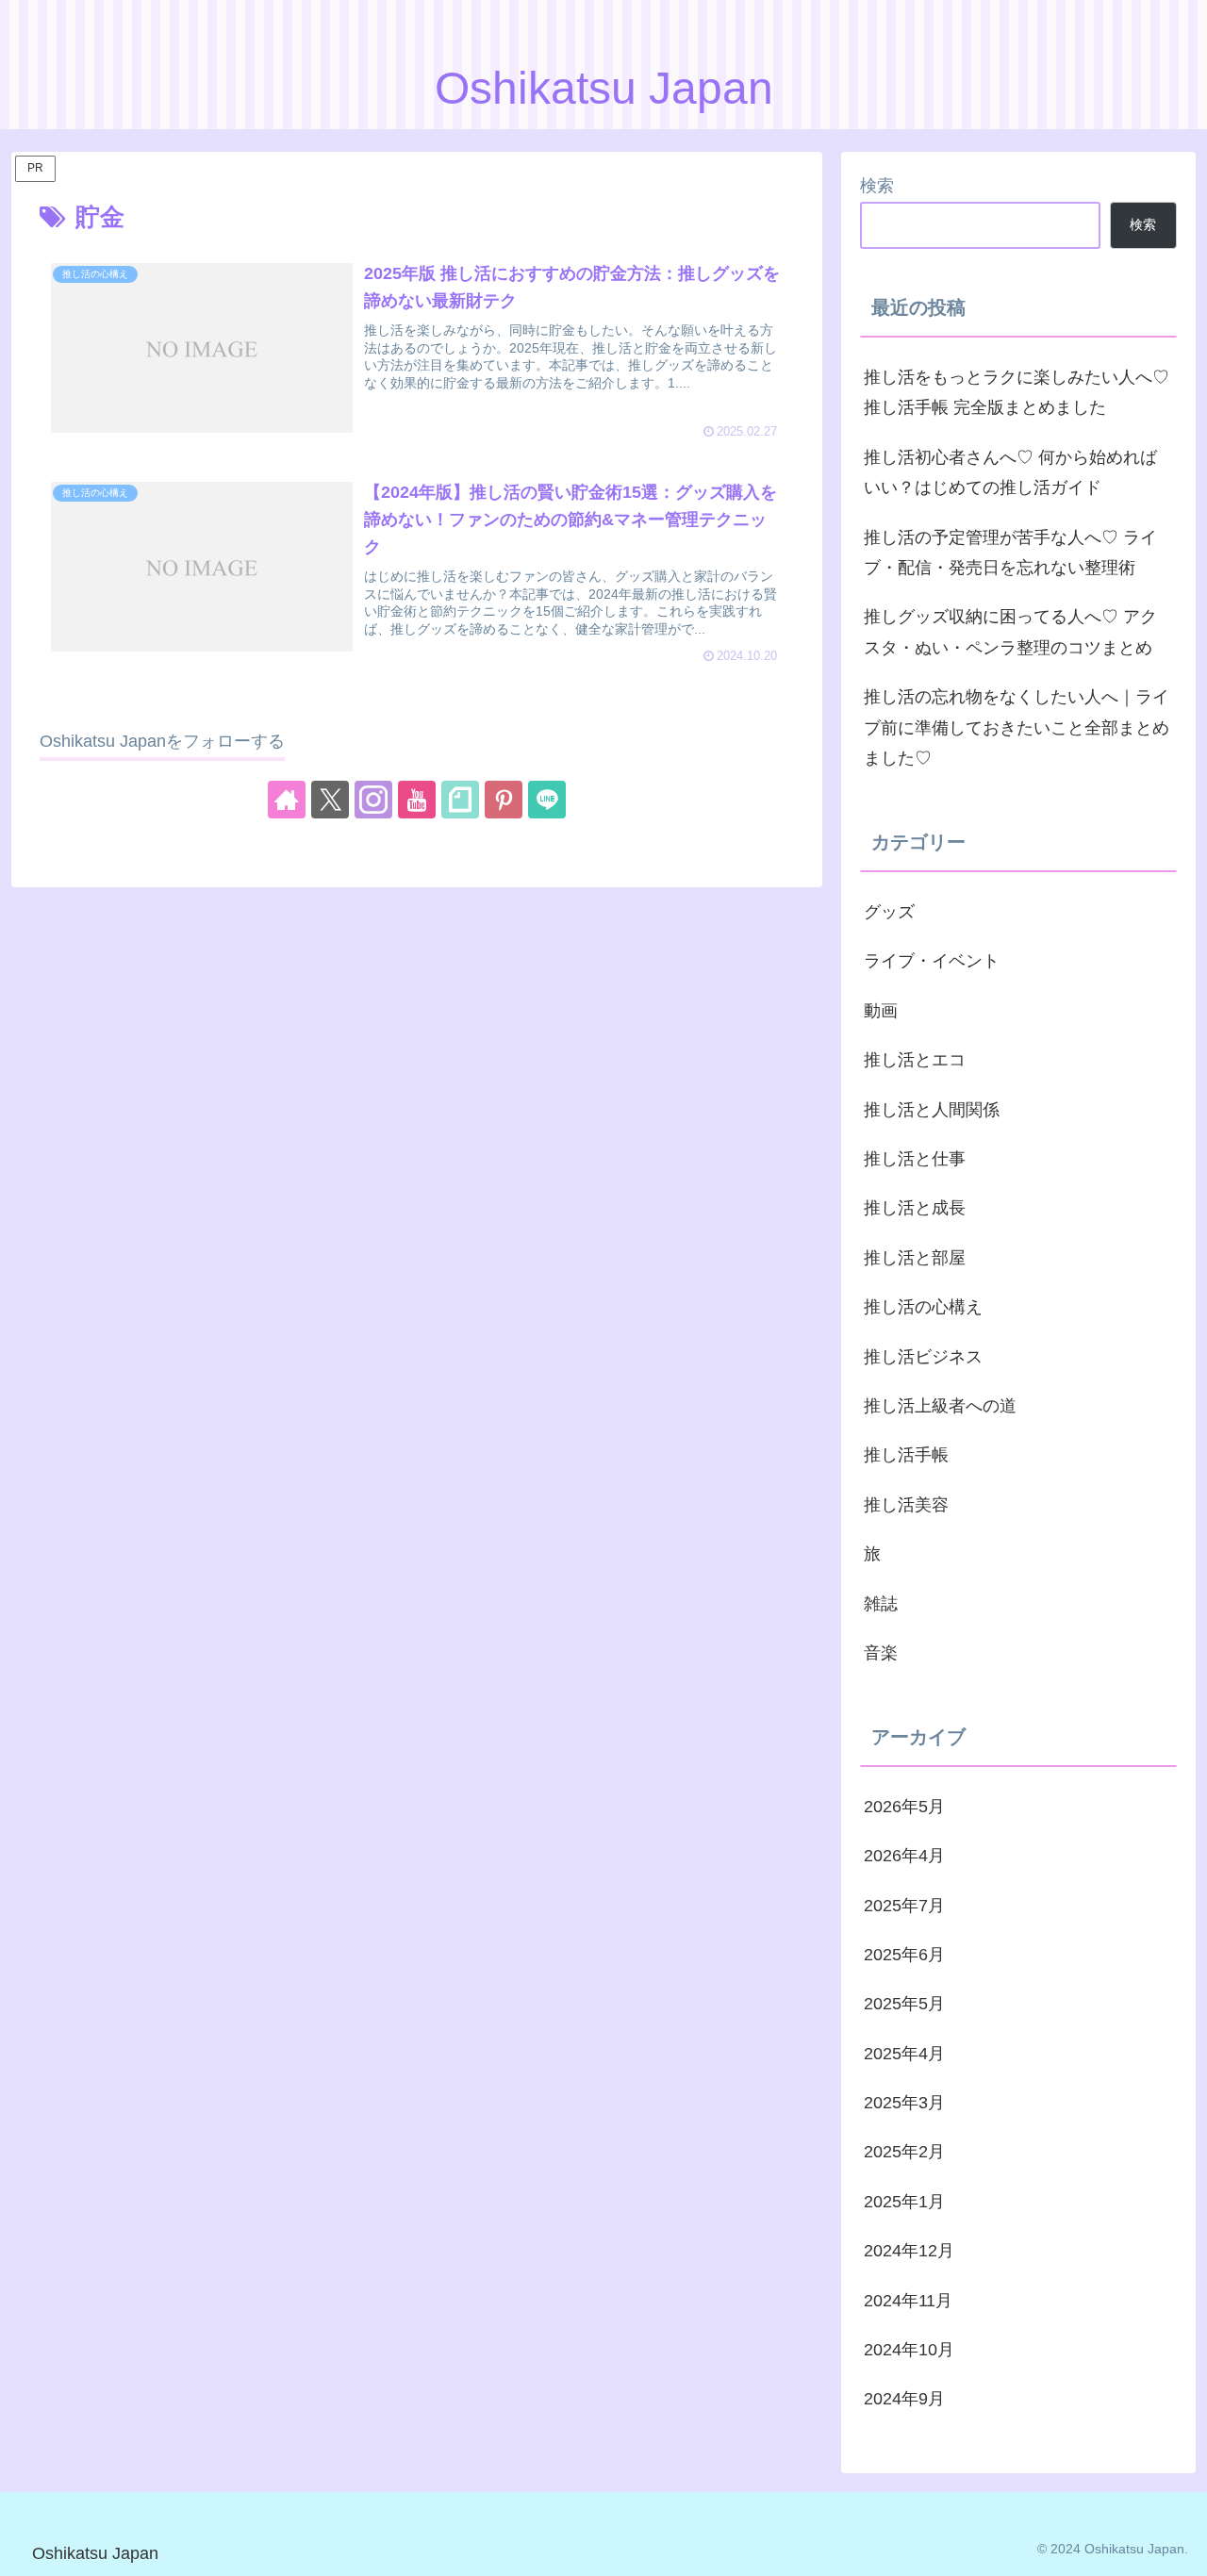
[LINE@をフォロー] (547, 800)
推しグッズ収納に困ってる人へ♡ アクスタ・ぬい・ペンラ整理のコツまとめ (1010, 632)
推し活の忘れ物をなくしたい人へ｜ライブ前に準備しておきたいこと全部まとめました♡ (1017, 727)
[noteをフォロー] (460, 800)
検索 (877, 186)
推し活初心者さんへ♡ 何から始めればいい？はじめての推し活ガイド (1010, 472)
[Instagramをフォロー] (373, 800)
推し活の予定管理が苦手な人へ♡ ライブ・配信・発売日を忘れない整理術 (1010, 553)
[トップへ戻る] (1179, 2548)
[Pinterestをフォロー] (504, 800)
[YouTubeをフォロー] (417, 800)
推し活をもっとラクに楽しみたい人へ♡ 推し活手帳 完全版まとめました (1017, 392)
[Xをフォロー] (330, 800)
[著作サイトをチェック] (287, 800)
